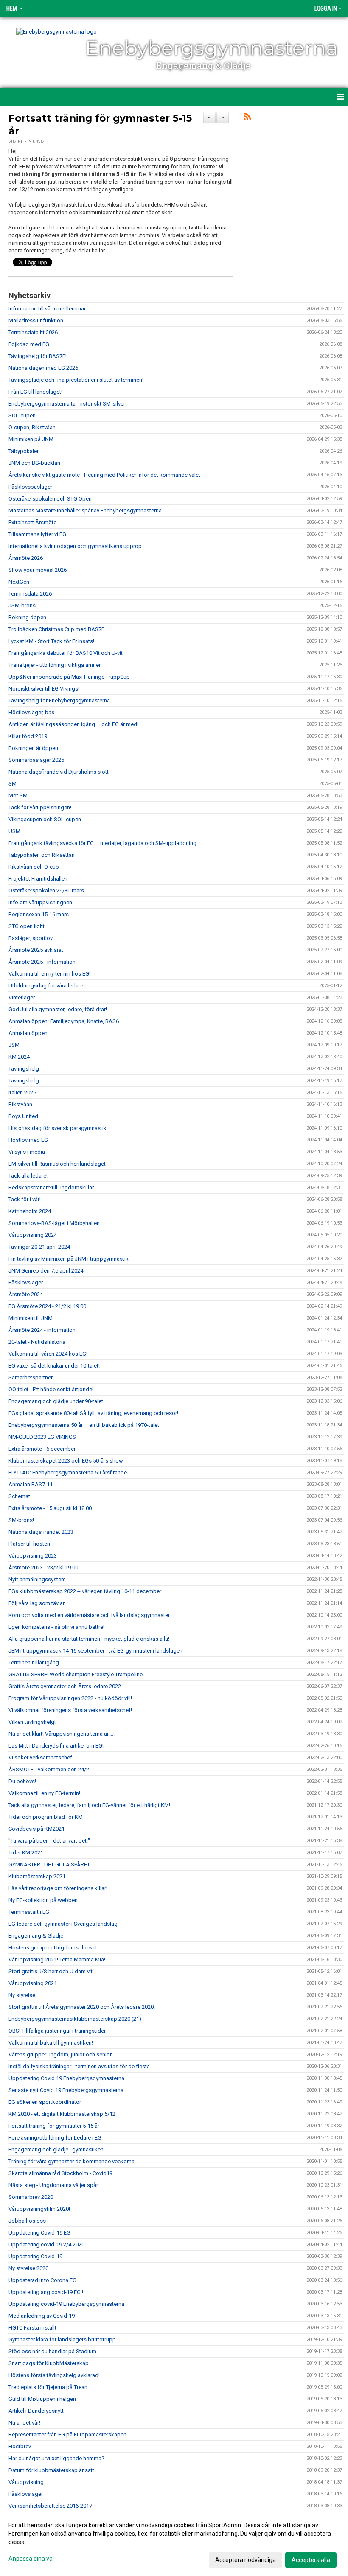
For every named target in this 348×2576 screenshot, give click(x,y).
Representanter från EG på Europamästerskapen (67, 2435)
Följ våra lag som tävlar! (37, 1603)
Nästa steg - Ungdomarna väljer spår (53, 2185)
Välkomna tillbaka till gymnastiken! (51, 2043)
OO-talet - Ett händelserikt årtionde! (51, 1389)
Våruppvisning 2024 (33, 1235)
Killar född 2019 (28, 736)
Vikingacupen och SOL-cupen (45, 819)
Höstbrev (20, 2446)
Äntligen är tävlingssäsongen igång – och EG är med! (73, 724)
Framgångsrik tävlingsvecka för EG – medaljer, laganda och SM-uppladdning (102, 843)
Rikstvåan (20, 1104)
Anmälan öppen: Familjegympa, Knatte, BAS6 (64, 1021)
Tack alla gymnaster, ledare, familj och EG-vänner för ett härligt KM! (89, 1805)
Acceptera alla (311, 2560)
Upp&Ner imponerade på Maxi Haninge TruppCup (69, 677)
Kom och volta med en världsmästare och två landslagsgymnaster (89, 1615)
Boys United (23, 1116)
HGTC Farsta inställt (32, 2328)
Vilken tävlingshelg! (32, 1722)
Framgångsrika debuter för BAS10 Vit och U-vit (66, 653)
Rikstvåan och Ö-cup (34, 867)
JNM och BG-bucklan (34, 463)
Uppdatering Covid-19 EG (39, 2233)
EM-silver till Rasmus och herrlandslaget (57, 1164)
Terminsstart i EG (29, 1912)
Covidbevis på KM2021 (36, 1829)
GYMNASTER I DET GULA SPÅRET (49, 1864)
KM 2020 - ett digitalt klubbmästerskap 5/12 (62, 2114)
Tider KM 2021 (26, 1853)
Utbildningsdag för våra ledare (46, 986)
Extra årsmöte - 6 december (42, 1449)
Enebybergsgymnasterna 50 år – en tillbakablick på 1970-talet (84, 1425)
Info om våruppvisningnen (40, 902)
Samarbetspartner (31, 1378)
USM (14, 831)
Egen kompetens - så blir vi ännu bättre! (56, 1627)
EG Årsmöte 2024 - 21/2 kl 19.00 (47, 1306)
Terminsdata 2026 (30, 594)
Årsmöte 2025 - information (42, 962)
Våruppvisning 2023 (33, 1556)
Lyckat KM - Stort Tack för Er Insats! (51, 641)
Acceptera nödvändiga (246, 2560)
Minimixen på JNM (31, 439)
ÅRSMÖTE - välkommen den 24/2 (49, 1769)
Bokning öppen (27, 617)
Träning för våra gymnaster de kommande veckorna (72, 2161)
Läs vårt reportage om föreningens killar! (58, 1888)
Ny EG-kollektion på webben (43, 1900)
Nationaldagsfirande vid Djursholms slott (59, 772)
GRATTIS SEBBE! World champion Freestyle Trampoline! (76, 1674)
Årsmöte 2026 (26, 558)
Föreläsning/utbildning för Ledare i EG (55, 2138)
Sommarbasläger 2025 (36, 760)
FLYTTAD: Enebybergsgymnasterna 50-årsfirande (68, 1473)
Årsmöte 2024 (26, 1294)
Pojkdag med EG (29, 344)
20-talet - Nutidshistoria (37, 1342)
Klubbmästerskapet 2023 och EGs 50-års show (66, 1461)
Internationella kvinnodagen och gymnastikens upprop (75, 546)
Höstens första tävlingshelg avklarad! (54, 2375)
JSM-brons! (23, 606)
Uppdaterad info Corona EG (42, 2280)
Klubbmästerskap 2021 (37, 1876)
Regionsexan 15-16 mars (39, 914)
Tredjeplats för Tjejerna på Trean (48, 2387)
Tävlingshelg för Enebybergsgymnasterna (59, 701)
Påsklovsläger (26, 1282)
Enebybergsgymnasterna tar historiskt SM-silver (67, 404)
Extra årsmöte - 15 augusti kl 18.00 (50, 1508)
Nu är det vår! (24, 2423)
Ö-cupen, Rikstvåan (32, 427)
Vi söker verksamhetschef (40, 1758)
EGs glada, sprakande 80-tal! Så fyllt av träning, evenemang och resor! (93, 1413)
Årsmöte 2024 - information (42, 1330)
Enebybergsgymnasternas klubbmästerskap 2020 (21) (75, 2019)
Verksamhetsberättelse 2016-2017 (50, 2506)
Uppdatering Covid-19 (35, 2256)
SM (13, 784)
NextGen (19, 582)
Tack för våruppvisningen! (40, 807)
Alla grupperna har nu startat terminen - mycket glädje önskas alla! (89, 1639)
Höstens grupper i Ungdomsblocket (53, 1948)
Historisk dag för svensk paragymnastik (58, 1128)
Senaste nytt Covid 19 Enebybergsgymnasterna (66, 2090)
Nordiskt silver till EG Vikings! (44, 689)
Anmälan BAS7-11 (31, 1484)
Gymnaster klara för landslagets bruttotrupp (62, 2340)
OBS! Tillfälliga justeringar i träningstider (57, 2031)
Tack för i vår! (25, 1199)
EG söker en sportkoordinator (45, 2102)
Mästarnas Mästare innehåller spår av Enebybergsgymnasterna (85, 510)
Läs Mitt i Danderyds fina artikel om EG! (56, 1746)
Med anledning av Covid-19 (42, 2316)
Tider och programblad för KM (46, 1817)
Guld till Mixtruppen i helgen (42, 2399)
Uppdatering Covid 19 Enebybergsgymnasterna (66, 2078)
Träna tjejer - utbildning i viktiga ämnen (55, 665)
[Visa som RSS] (247, 118)
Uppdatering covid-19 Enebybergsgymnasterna (66, 2304)
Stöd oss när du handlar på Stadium (52, 2351)
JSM (14, 1045)
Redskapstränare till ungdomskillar (51, 1187)
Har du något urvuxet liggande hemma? (56, 2458)
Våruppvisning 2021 (33, 1983)
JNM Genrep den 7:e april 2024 (46, 1271)
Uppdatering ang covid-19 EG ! (46, 2292)
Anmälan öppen (28, 1033)
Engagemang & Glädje (36, 1936)
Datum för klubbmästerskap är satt (51, 2470)
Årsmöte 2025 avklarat (36, 950)
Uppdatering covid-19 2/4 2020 (46, 2245)
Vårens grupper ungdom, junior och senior (60, 2054)
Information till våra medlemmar (47, 309)
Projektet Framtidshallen (38, 879)
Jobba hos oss (27, 2221)
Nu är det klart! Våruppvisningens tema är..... (62, 1734)
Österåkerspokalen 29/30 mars (46, 891)
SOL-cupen (22, 415)
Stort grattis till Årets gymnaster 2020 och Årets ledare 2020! (82, 2007)
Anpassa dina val (31, 2559)
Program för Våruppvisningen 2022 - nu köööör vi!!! (70, 1698)
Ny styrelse (22, 1995)
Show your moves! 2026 (38, 570)
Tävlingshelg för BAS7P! (38, 356)
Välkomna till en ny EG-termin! (44, 1793)
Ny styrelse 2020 (28, 2268)
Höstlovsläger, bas (31, 712)
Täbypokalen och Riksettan (42, 855)
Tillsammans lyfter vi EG (37, 534)
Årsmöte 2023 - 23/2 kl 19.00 (43, 1568)
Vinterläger (22, 997)
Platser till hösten (29, 1544)
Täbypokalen (24, 451)
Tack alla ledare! (28, 1176)
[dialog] (174, 2542)
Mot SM (18, 796)
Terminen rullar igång (34, 1663)
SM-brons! (21, 1520)
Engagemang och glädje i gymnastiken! (57, 2149)
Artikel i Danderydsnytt (36, 2411)
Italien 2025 (22, 1092)
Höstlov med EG (28, 1140)
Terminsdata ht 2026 (33, 332)
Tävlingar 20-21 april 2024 (39, 1247)
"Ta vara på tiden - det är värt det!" (49, 1841)
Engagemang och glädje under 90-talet (56, 1401)
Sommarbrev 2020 (31, 2197)
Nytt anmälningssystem (37, 1579)
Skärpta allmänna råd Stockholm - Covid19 (60, 2173)
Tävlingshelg (24, 1069)
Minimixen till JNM (31, 1318)
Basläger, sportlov (31, 938)
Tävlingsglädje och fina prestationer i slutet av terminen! (76, 380)
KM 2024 (19, 1057)
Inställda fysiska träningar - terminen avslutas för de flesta (79, 2066)
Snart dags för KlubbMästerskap (49, 2363)
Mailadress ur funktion (36, 320)
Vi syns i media (27, 1152)
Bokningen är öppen (33, 748)
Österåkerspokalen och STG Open (50, 499)
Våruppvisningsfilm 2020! (39, 2209)
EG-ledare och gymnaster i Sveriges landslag (63, 1924)
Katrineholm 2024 (30, 1211)
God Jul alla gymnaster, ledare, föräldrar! (58, 1009)
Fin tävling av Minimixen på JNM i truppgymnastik (69, 1259)
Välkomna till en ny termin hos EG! (49, 974)
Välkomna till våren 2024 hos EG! (48, 1354)
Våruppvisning (26, 2482)
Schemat (19, 1496)
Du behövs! (22, 1781)
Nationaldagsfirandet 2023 (41, 1532)
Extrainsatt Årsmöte (32, 522)
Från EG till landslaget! (35, 392)
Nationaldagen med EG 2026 (43, 368)
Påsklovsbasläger (30, 487)
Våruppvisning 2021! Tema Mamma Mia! (57, 1959)
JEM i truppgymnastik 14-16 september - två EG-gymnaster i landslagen (95, 1651)
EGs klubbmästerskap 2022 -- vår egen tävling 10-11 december (85, 1591)
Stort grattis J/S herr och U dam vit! (51, 1971)
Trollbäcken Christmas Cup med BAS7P (56, 629)
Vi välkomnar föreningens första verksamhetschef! (70, 1710)
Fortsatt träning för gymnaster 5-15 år (54, 2126)
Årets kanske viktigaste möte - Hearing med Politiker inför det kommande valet (104, 475)
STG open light (27, 926)
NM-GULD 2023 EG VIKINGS (42, 1437)
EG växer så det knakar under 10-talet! (54, 1366)
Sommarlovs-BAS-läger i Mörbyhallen (54, 1223)
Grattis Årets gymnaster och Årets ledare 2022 (65, 1686)
